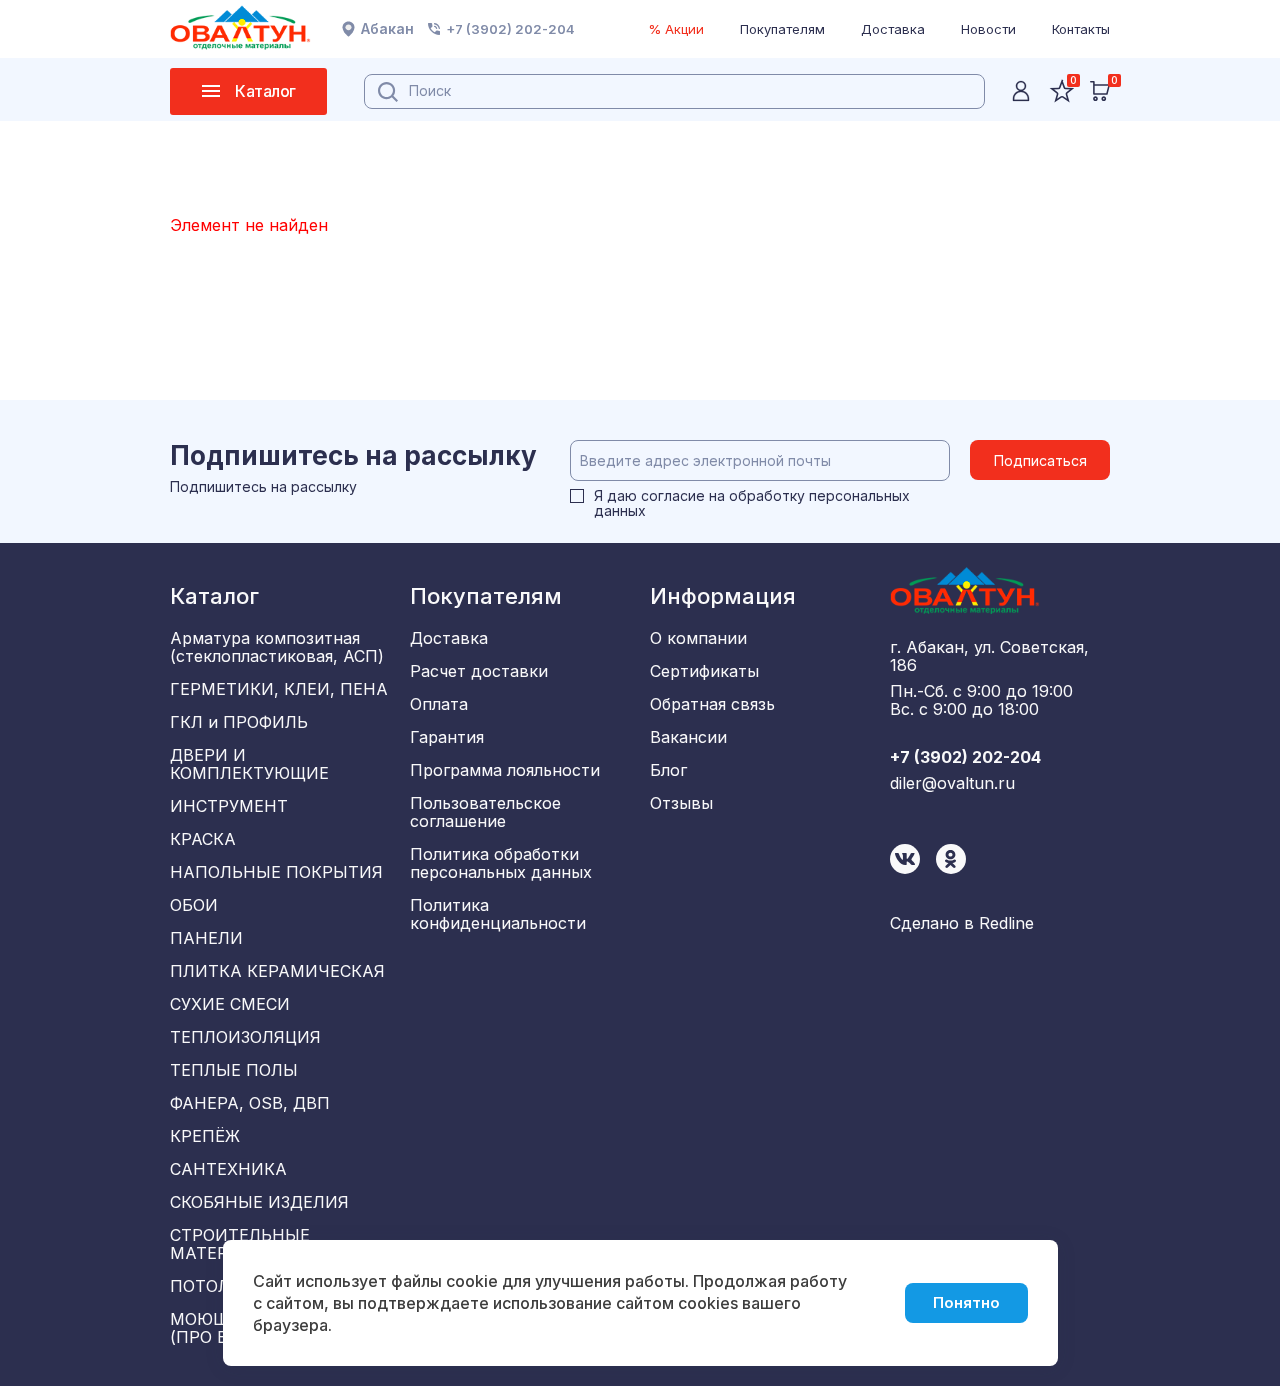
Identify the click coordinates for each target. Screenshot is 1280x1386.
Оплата (439, 704)
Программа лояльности (505, 770)
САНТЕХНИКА (228, 1169)
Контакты (1081, 29)
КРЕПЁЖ (205, 1136)
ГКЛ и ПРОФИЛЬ (239, 722)
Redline (1006, 923)
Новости (988, 29)
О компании (698, 638)
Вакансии (688, 737)
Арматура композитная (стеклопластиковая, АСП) (277, 647)
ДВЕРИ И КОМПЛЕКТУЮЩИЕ (249, 764)
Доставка (893, 29)
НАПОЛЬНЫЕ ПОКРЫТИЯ (276, 872)
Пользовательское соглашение (485, 812)
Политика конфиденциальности (498, 914)
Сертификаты (704, 671)
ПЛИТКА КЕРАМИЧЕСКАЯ (277, 971)
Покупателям (782, 29)
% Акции (676, 29)
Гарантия (447, 737)
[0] (1100, 91)
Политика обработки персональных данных (501, 863)
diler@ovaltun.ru (952, 783)
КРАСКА (203, 839)
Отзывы (681, 803)
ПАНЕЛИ (206, 938)
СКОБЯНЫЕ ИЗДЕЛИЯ (259, 1202)
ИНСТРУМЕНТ (229, 806)
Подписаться (1040, 460)
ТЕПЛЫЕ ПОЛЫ (234, 1070)
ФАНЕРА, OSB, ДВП (250, 1103)
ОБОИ (194, 905)
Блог (668, 770)
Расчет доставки (479, 671)
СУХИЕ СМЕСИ (230, 1004)
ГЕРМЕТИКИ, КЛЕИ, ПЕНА (279, 689)
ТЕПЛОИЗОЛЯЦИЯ (245, 1037)
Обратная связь (712, 704)
